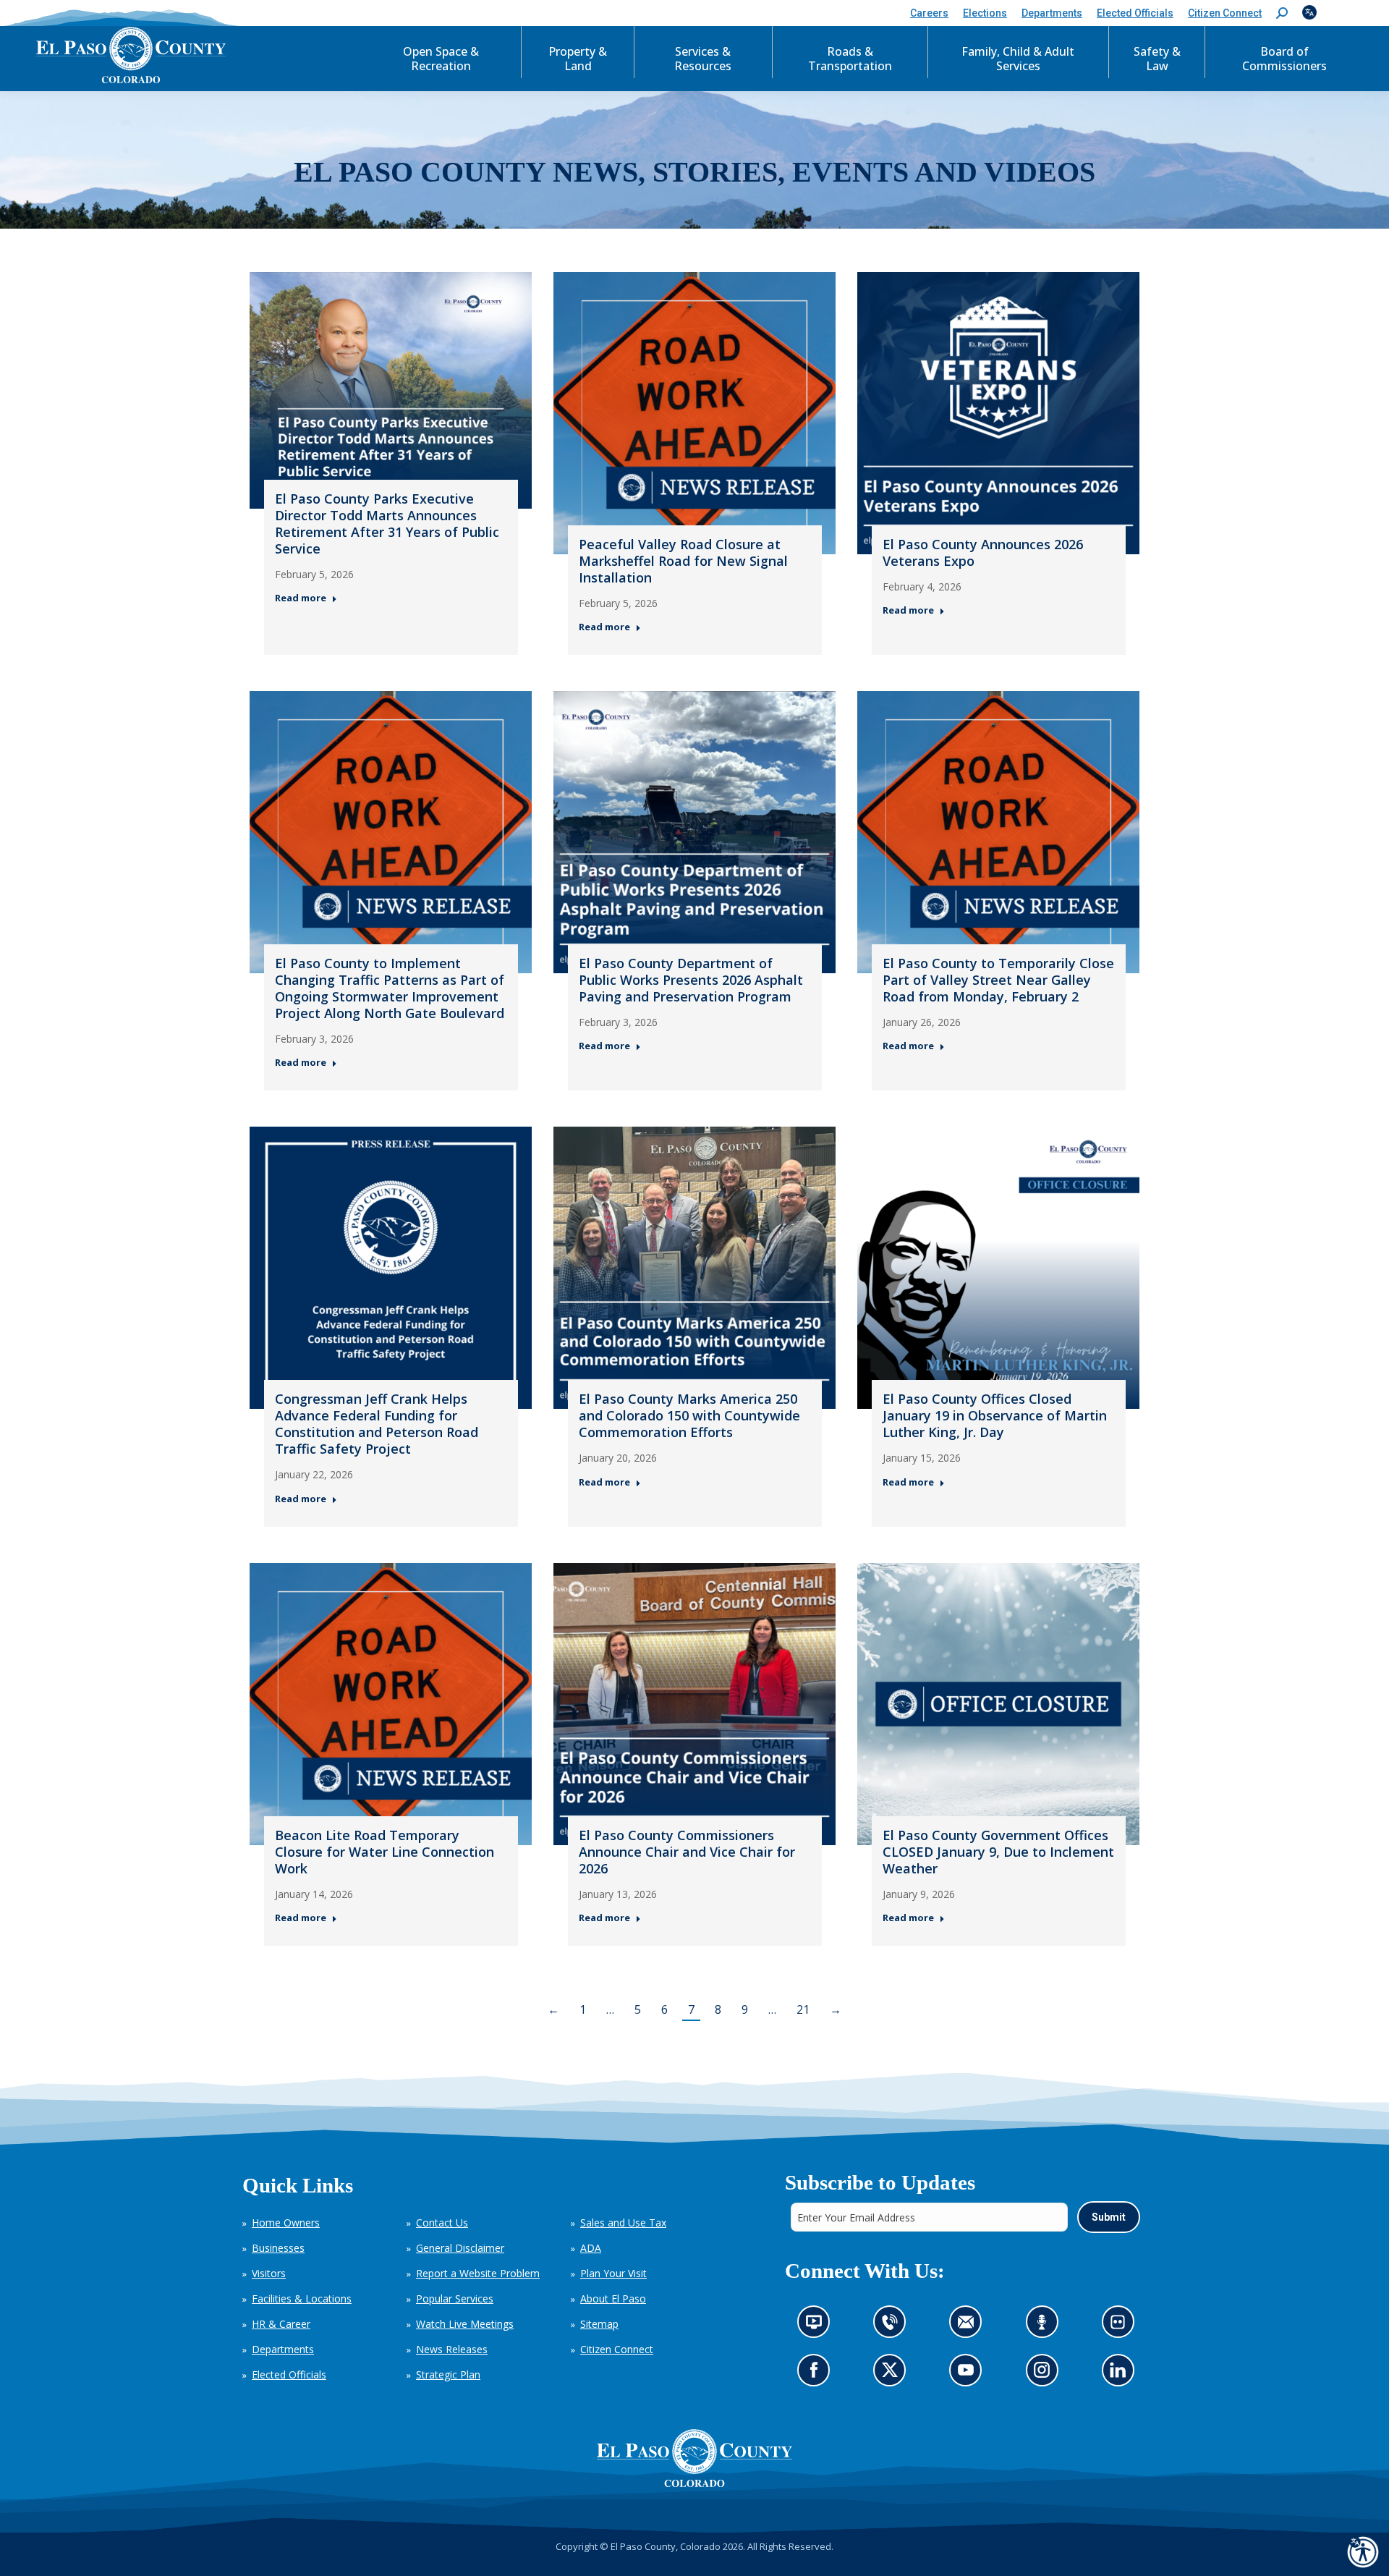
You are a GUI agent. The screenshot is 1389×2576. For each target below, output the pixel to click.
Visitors (269, 2273)
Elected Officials (289, 2374)
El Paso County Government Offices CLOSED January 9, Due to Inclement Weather (998, 1852)
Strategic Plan (448, 2374)
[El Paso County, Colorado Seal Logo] (694, 2458)
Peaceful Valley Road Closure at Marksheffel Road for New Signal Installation (683, 561)
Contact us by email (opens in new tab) (970, 2326)
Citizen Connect (617, 2349)
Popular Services (455, 2299)
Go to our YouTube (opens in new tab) (969, 2374)
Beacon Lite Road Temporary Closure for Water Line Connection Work (385, 1852)
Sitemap (599, 2324)
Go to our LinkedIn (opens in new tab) (1121, 2374)
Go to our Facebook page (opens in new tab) (817, 2374)
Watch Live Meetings (465, 2324)
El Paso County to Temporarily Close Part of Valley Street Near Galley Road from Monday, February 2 (998, 980)
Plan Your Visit (613, 2273)
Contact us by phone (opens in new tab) (893, 2326)
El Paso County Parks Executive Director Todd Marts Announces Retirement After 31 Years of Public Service (387, 524)
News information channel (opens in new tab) (818, 2326)
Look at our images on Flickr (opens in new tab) (1122, 2326)
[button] (1282, 13)
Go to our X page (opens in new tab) (893, 2374)
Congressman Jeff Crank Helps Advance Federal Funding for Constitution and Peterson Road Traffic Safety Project (377, 1424)
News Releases (452, 2349)
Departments (283, 2349)
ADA (591, 2248)
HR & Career (281, 2324)
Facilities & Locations (302, 2299)
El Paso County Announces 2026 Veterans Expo (983, 552)
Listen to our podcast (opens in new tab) (1045, 2326)
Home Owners (286, 2223)
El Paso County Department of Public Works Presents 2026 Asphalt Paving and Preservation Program (691, 980)
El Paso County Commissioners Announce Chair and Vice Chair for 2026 (687, 1852)
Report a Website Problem (478, 2273)
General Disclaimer (460, 2248)
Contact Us (442, 2223)
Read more (301, 598)
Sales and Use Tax (623, 2223)
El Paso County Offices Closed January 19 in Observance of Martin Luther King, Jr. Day (995, 1415)
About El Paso (613, 2299)
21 (803, 2009)
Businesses (278, 2248)
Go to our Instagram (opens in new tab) (1046, 2374)
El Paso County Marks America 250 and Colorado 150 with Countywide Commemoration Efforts (689, 1415)
